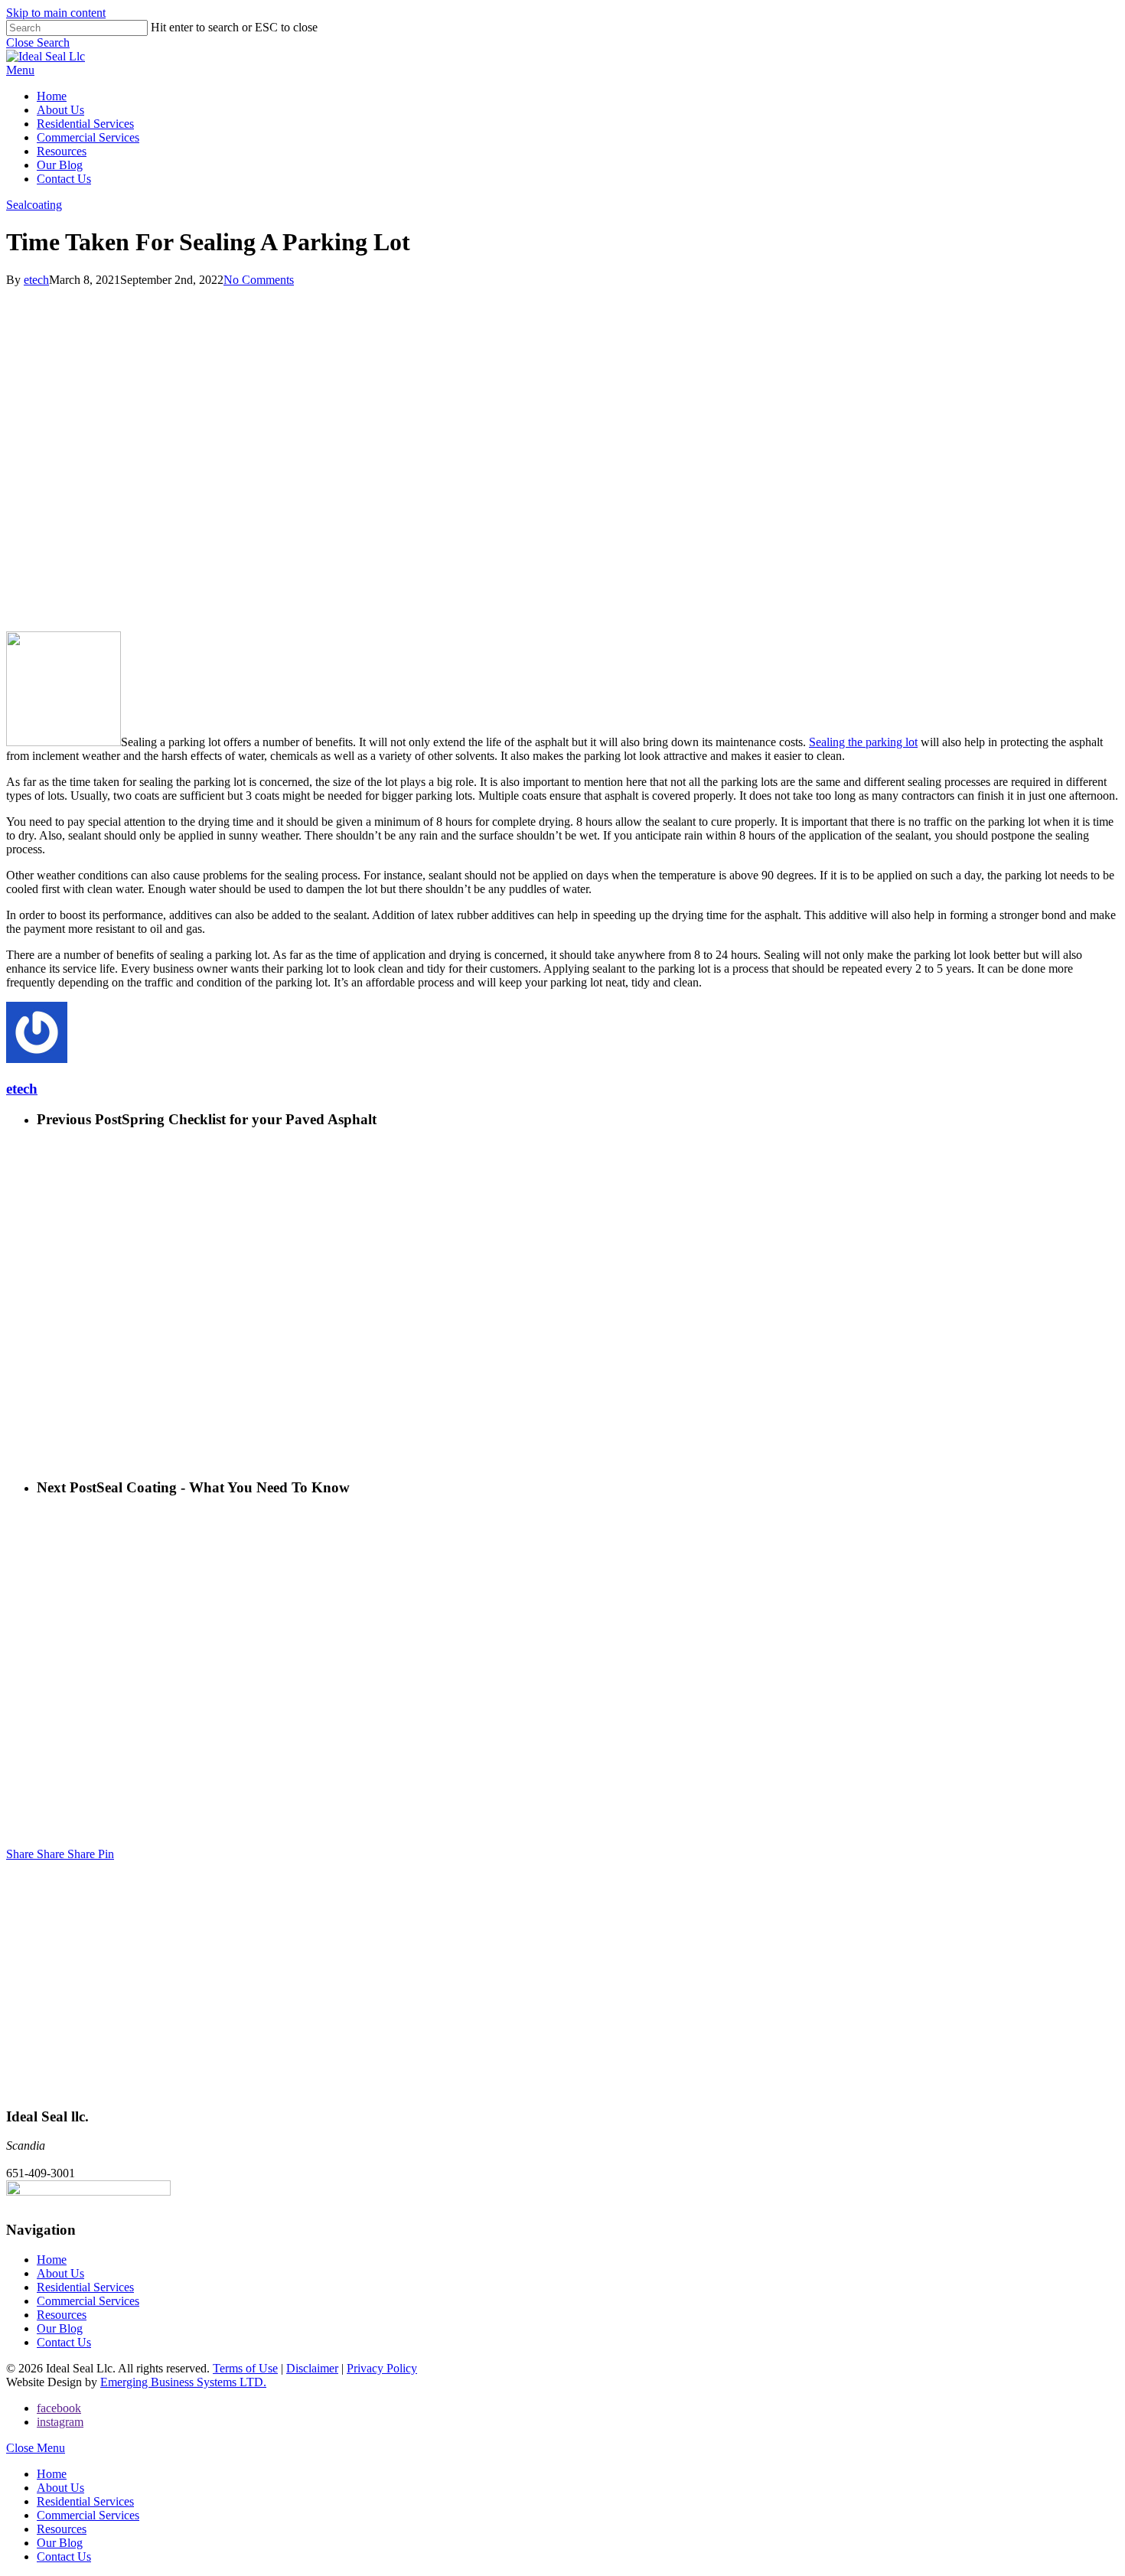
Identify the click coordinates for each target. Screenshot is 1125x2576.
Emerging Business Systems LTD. (183, 2382)
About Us (60, 2273)
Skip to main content (56, 13)
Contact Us (64, 2342)
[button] (20, 70)
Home (52, 2260)
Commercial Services (88, 2301)
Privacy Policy (382, 2368)
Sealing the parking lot (863, 742)
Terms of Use (245, 2368)
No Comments (259, 280)
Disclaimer (312, 2368)
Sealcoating (34, 205)
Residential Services (85, 2287)
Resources (62, 2315)
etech (36, 280)
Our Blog (60, 2328)
